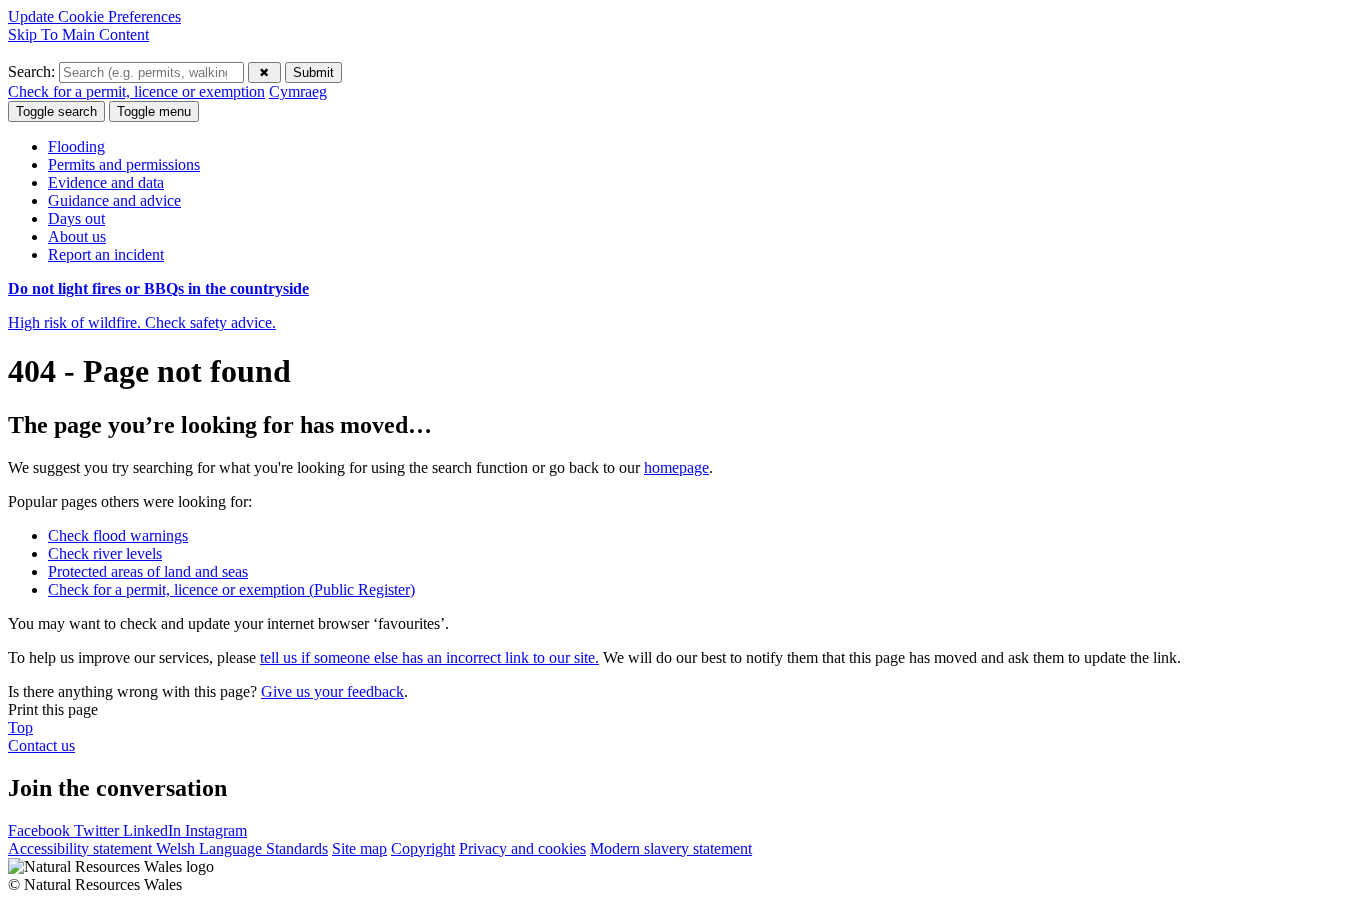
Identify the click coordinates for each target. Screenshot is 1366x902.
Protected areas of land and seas (148, 571)
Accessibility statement (82, 848)
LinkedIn (154, 830)
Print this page (53, 709)
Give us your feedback (332, 691)
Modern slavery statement (671, 848)
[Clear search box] (264, 72)
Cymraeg (298, 91)
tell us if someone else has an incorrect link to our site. (429, 657)
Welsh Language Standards (242, 848)
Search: (33, 71)
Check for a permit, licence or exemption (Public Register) (231, 589)
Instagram (216, 830)
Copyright (423, 848)
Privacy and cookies (522, 848)
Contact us (41, 745)
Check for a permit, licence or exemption (136, 91)
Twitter (98, 830)
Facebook (41, 830)
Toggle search (56, 111)
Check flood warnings (118, 535)
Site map (359, 848)
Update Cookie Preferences (94, 16)
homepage (676, 467)
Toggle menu (154, 111)
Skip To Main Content (78, 34)
